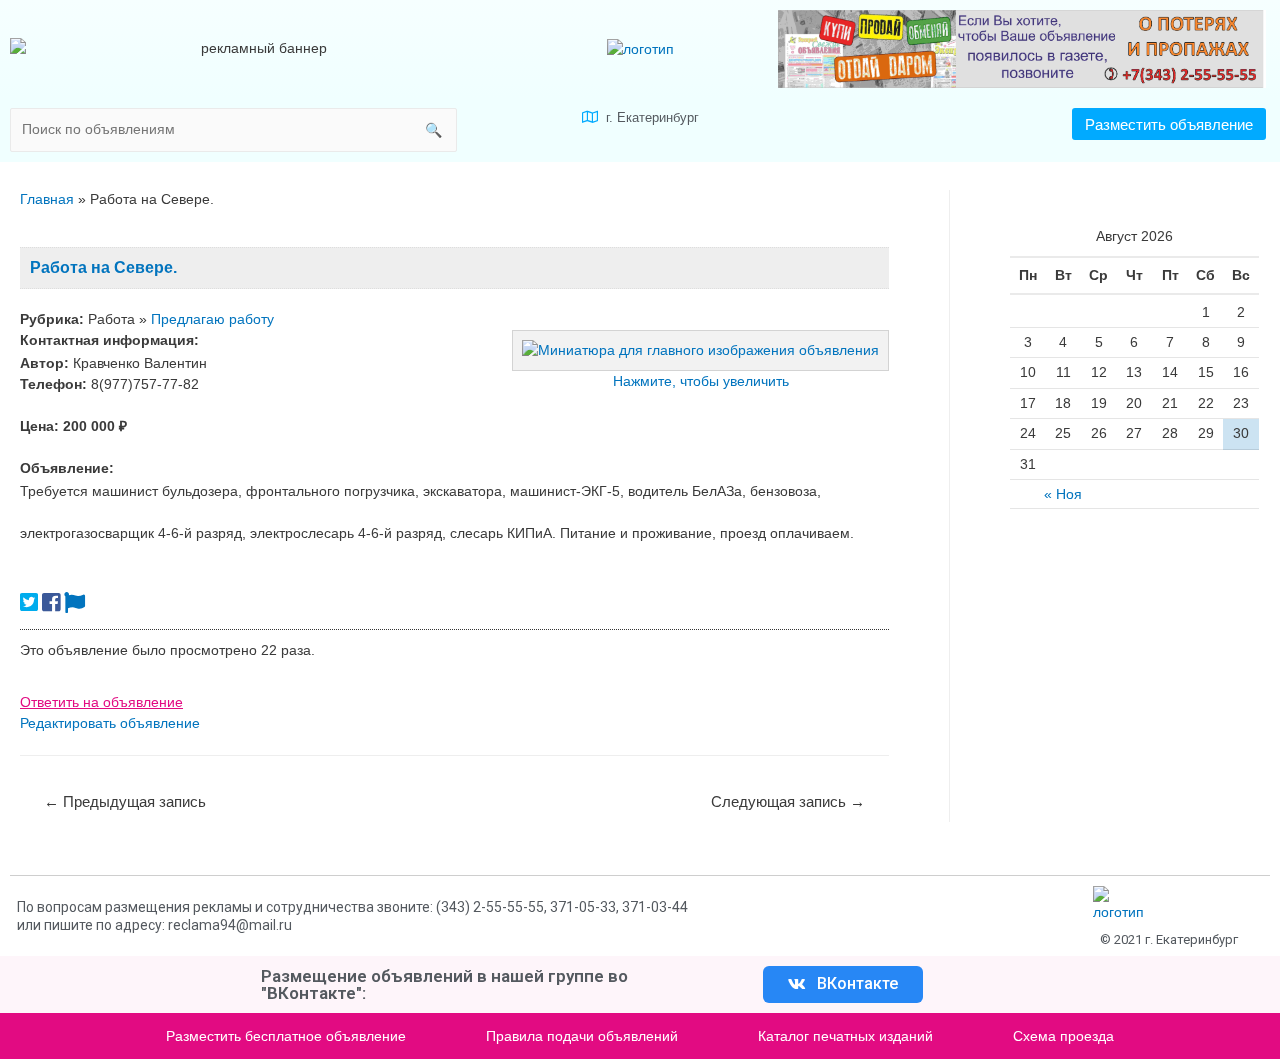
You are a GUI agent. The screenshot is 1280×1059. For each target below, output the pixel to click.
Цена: (39, 426)
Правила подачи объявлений (582, 1036)
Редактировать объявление (110, 723)
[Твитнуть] (29, 602)
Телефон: (53, 384)
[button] (1169, 124)
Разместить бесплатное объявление (286, 1036)
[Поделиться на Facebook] (51, 602)
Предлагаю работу (212, 319)
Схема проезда (1063, 1036)
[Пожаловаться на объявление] (74, 602)
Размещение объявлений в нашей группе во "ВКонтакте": (444, 984)
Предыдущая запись (125, 801)
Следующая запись (788, 801)
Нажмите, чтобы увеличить (701, 381)
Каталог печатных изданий (845, 1036)
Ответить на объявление (101, 702)
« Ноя (1063, 494)
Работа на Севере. (103, 267)
